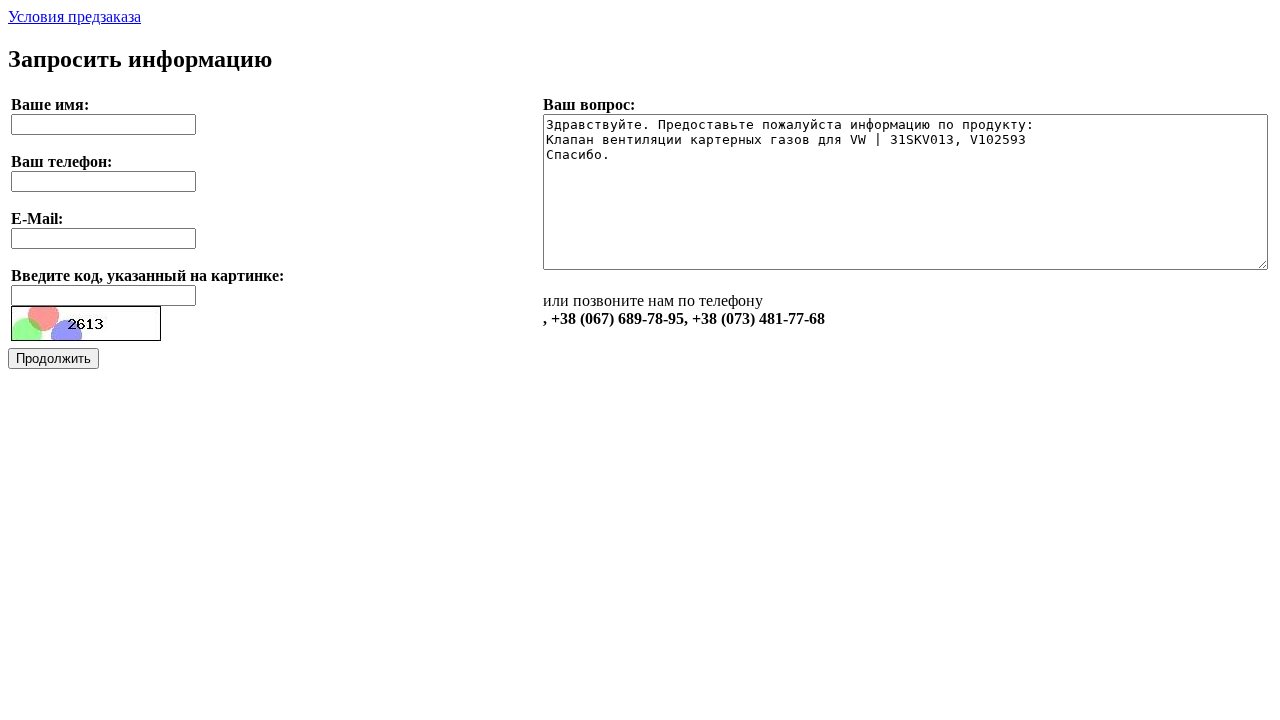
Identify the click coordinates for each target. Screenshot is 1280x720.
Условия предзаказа (74, 16)
